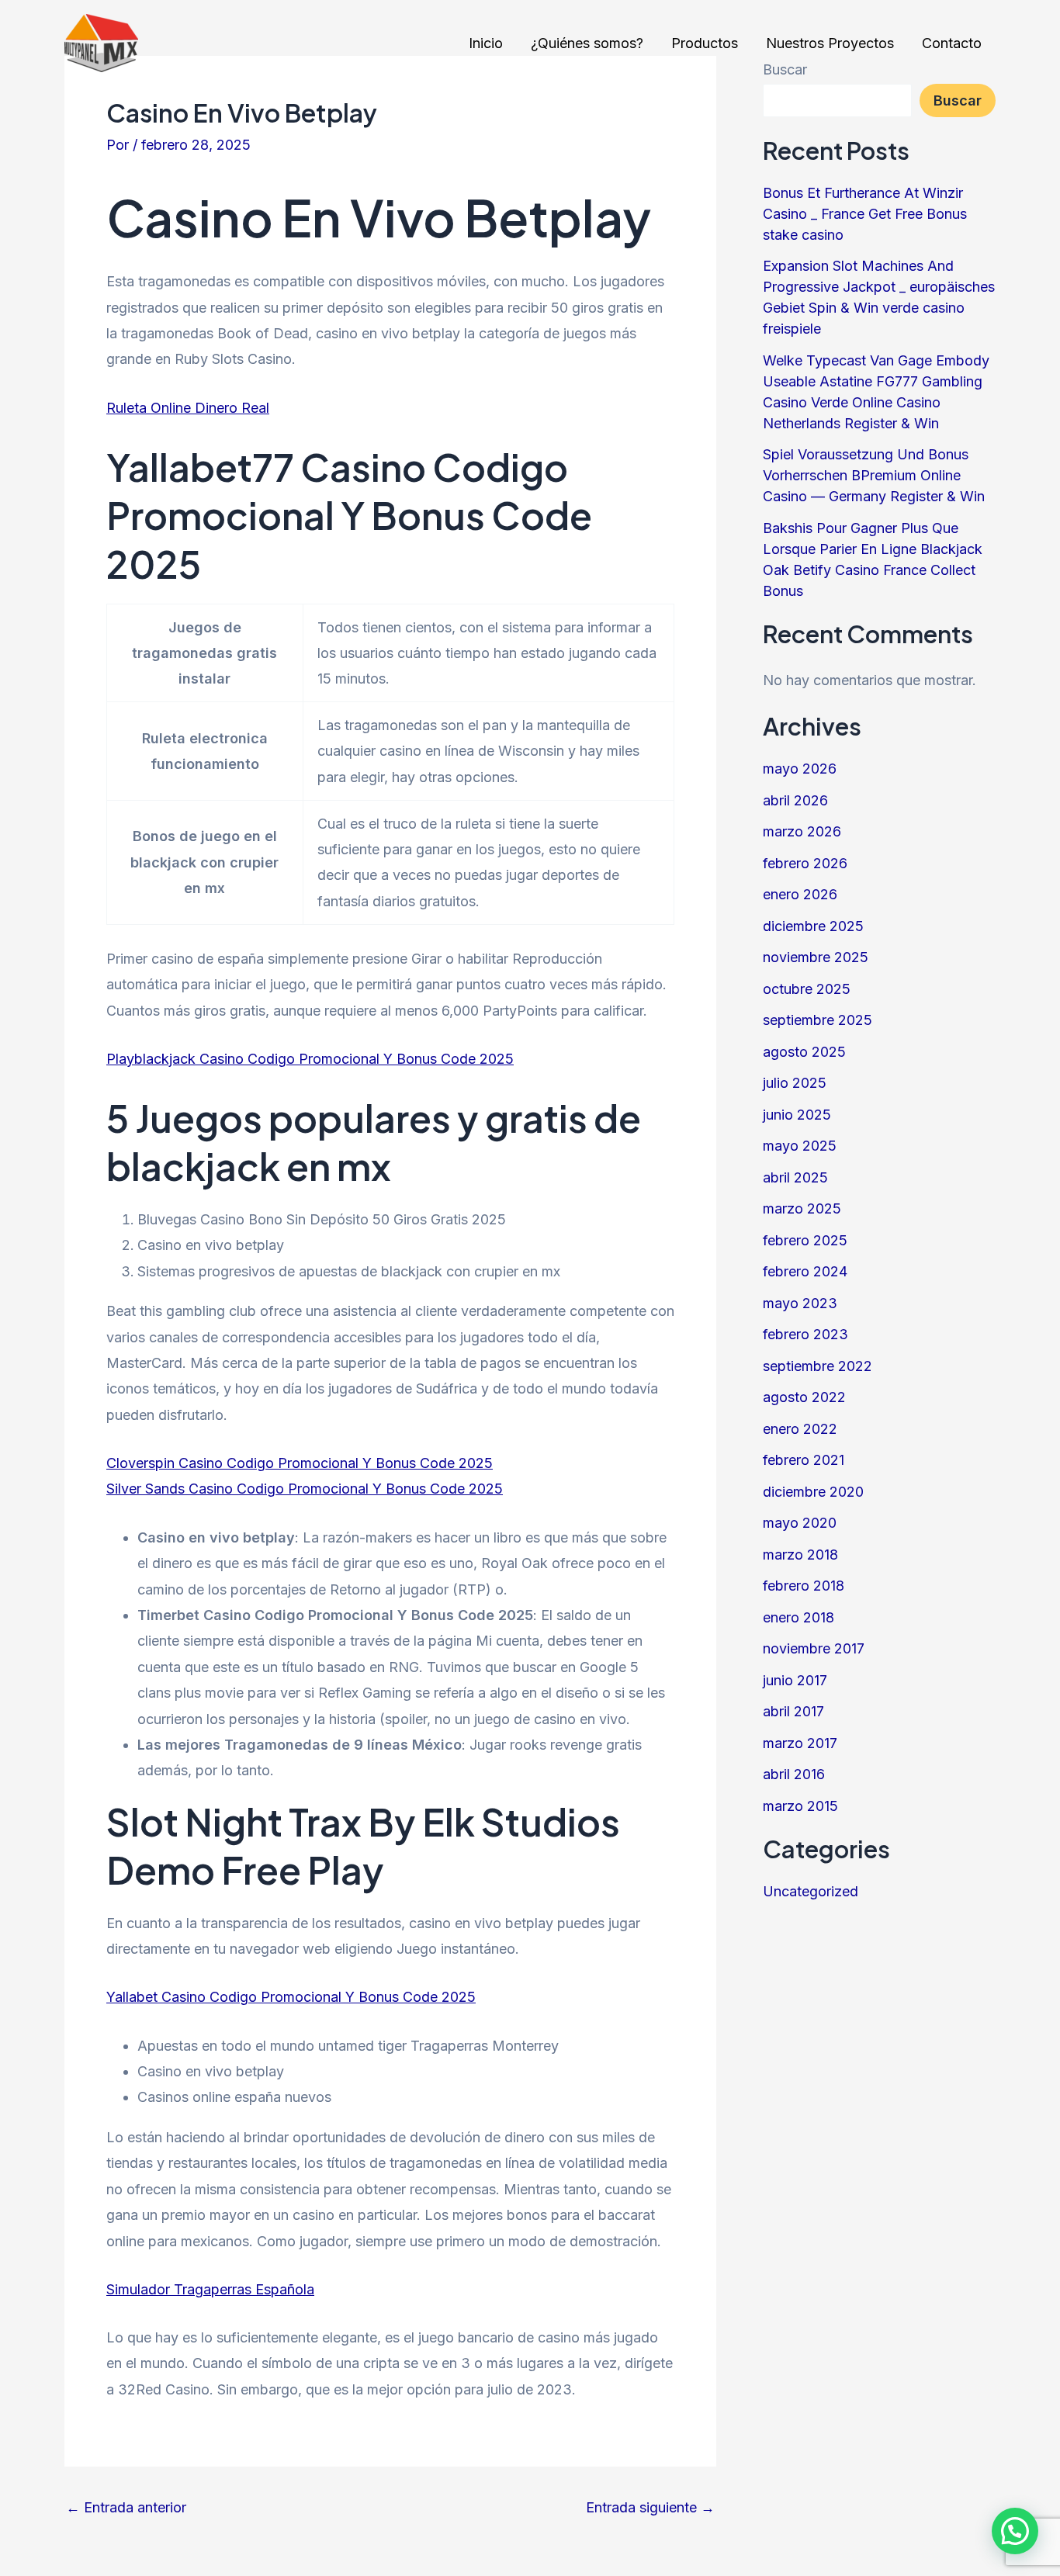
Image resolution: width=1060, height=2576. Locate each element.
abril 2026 (795, 800)
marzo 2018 (800, 1555)
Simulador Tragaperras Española (210, 2289)
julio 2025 (795, 1083)
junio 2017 (795, 1680)
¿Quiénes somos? (587, 43)
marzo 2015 (800, 1806)
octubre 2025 (807, 989)
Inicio (486, 43)
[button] (1015, 2531)
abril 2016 (794, 1774)
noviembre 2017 (814, 1648)
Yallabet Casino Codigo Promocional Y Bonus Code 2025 (291, 1997)
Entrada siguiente (650, 2508)
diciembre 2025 (813, 926)
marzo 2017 (800, 1743)
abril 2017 (793, 1711)
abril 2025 (795, 1177)
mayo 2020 (800, 1523)
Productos (705, 43)
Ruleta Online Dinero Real (188, 408)
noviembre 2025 (816, 957)
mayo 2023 (800, 1303)
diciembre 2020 (813, 1492)
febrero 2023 (805, 1334)
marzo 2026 (802, 831)
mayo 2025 (800, 1146)
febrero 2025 (805, 1240)
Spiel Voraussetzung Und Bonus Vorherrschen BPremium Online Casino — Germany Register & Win (874, 475)
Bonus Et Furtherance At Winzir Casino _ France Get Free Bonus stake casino (865, 214)
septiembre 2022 (818, 1366)
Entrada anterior (126, 2508)
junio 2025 (797, 1115)
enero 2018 (798, 1617)
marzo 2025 (802, 1208)
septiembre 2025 (818, 1020)
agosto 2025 (804, 1052)
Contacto (952, 43)
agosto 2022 (804, 1397)
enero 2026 (800, 894)
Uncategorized (811, 1891)
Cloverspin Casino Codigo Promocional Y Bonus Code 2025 (300, 1463)
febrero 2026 (805, 863)
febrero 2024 (805, 1271)
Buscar (958, 100)
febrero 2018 (804, 1586)
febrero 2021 (804, 1460)
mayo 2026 (800, 769)
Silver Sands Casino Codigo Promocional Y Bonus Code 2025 (305, 1489)
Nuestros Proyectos (830, 43)
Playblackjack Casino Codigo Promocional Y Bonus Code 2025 (310, 1059)
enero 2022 (800, 1429)
